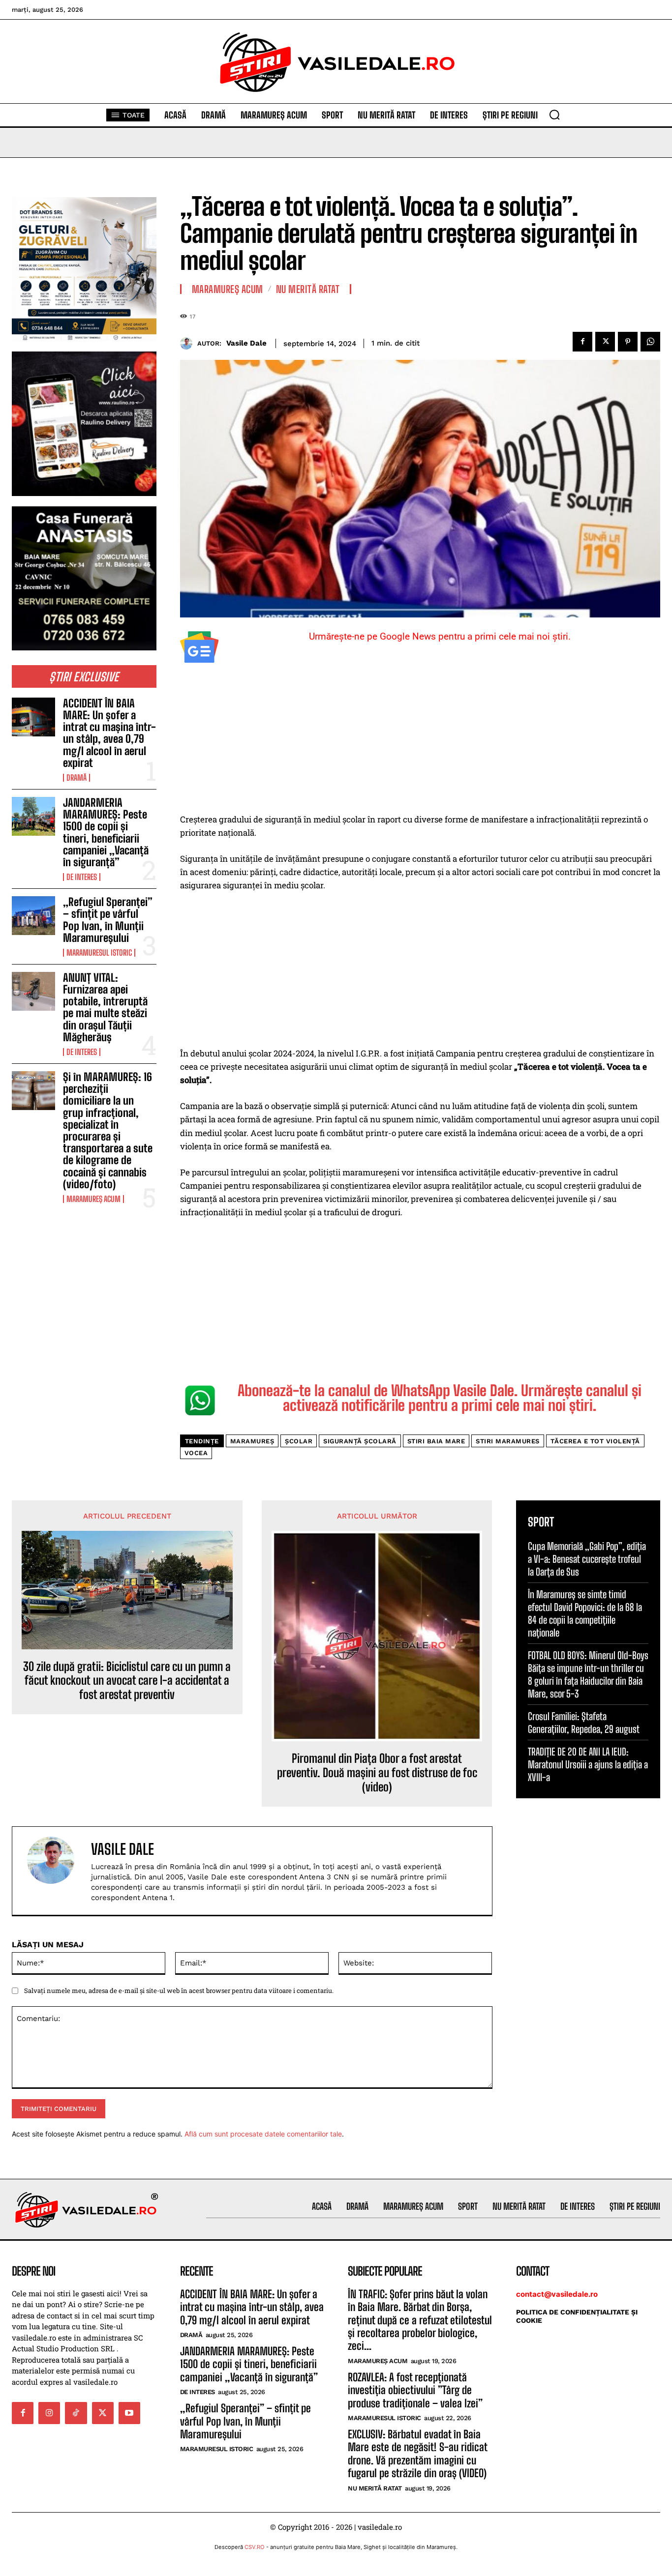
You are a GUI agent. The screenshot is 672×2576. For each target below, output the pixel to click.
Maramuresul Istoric (99, 953)
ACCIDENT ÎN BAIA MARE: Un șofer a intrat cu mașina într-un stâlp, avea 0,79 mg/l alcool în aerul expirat (109, 733)
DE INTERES (82, 877)
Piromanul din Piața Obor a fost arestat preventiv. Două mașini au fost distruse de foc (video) (377, 1773)
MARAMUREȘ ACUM (93, 1199)
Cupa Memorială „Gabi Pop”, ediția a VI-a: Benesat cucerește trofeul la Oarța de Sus (587, 1559)
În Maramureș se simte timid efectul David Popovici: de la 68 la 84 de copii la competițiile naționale (585, 1613)
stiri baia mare (436, 1441)
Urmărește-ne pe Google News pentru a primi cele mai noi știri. (440, 636)
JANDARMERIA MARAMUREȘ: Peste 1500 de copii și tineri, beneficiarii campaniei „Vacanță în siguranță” (106, 832)
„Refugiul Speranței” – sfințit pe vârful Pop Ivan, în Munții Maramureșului (108, 920)
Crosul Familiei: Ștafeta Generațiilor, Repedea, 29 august (584, 1723)
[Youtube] (129, 2413)
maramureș (252, 1441)
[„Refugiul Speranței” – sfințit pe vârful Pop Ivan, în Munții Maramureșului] (33, 916)
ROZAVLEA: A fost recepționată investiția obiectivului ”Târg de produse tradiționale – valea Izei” (415, 2390)
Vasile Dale (246, 343)
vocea (196, 1453)
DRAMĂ (76, 778)
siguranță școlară (360, 1441)
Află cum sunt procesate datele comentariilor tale (263, 2134)
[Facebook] (582, 342)
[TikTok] (76, 2413)
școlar (299, 1441)
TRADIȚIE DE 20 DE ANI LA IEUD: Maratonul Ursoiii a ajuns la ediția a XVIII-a (588, 1764)
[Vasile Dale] (189, 343)
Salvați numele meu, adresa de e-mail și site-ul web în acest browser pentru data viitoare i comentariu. (179, 1991)
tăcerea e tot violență (595, 1441)
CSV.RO (255, 2547)
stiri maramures (508, 1441)
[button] (554, 115)
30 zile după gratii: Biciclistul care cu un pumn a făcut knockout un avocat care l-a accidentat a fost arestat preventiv (127, 1681)
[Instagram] (49, 2413)
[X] (605, 342)
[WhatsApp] (650, 342)
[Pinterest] (628, 342)
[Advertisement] (420, 740)
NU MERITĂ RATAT (308, 289)
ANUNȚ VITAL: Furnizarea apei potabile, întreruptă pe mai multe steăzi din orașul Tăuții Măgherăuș (105, 1007)
